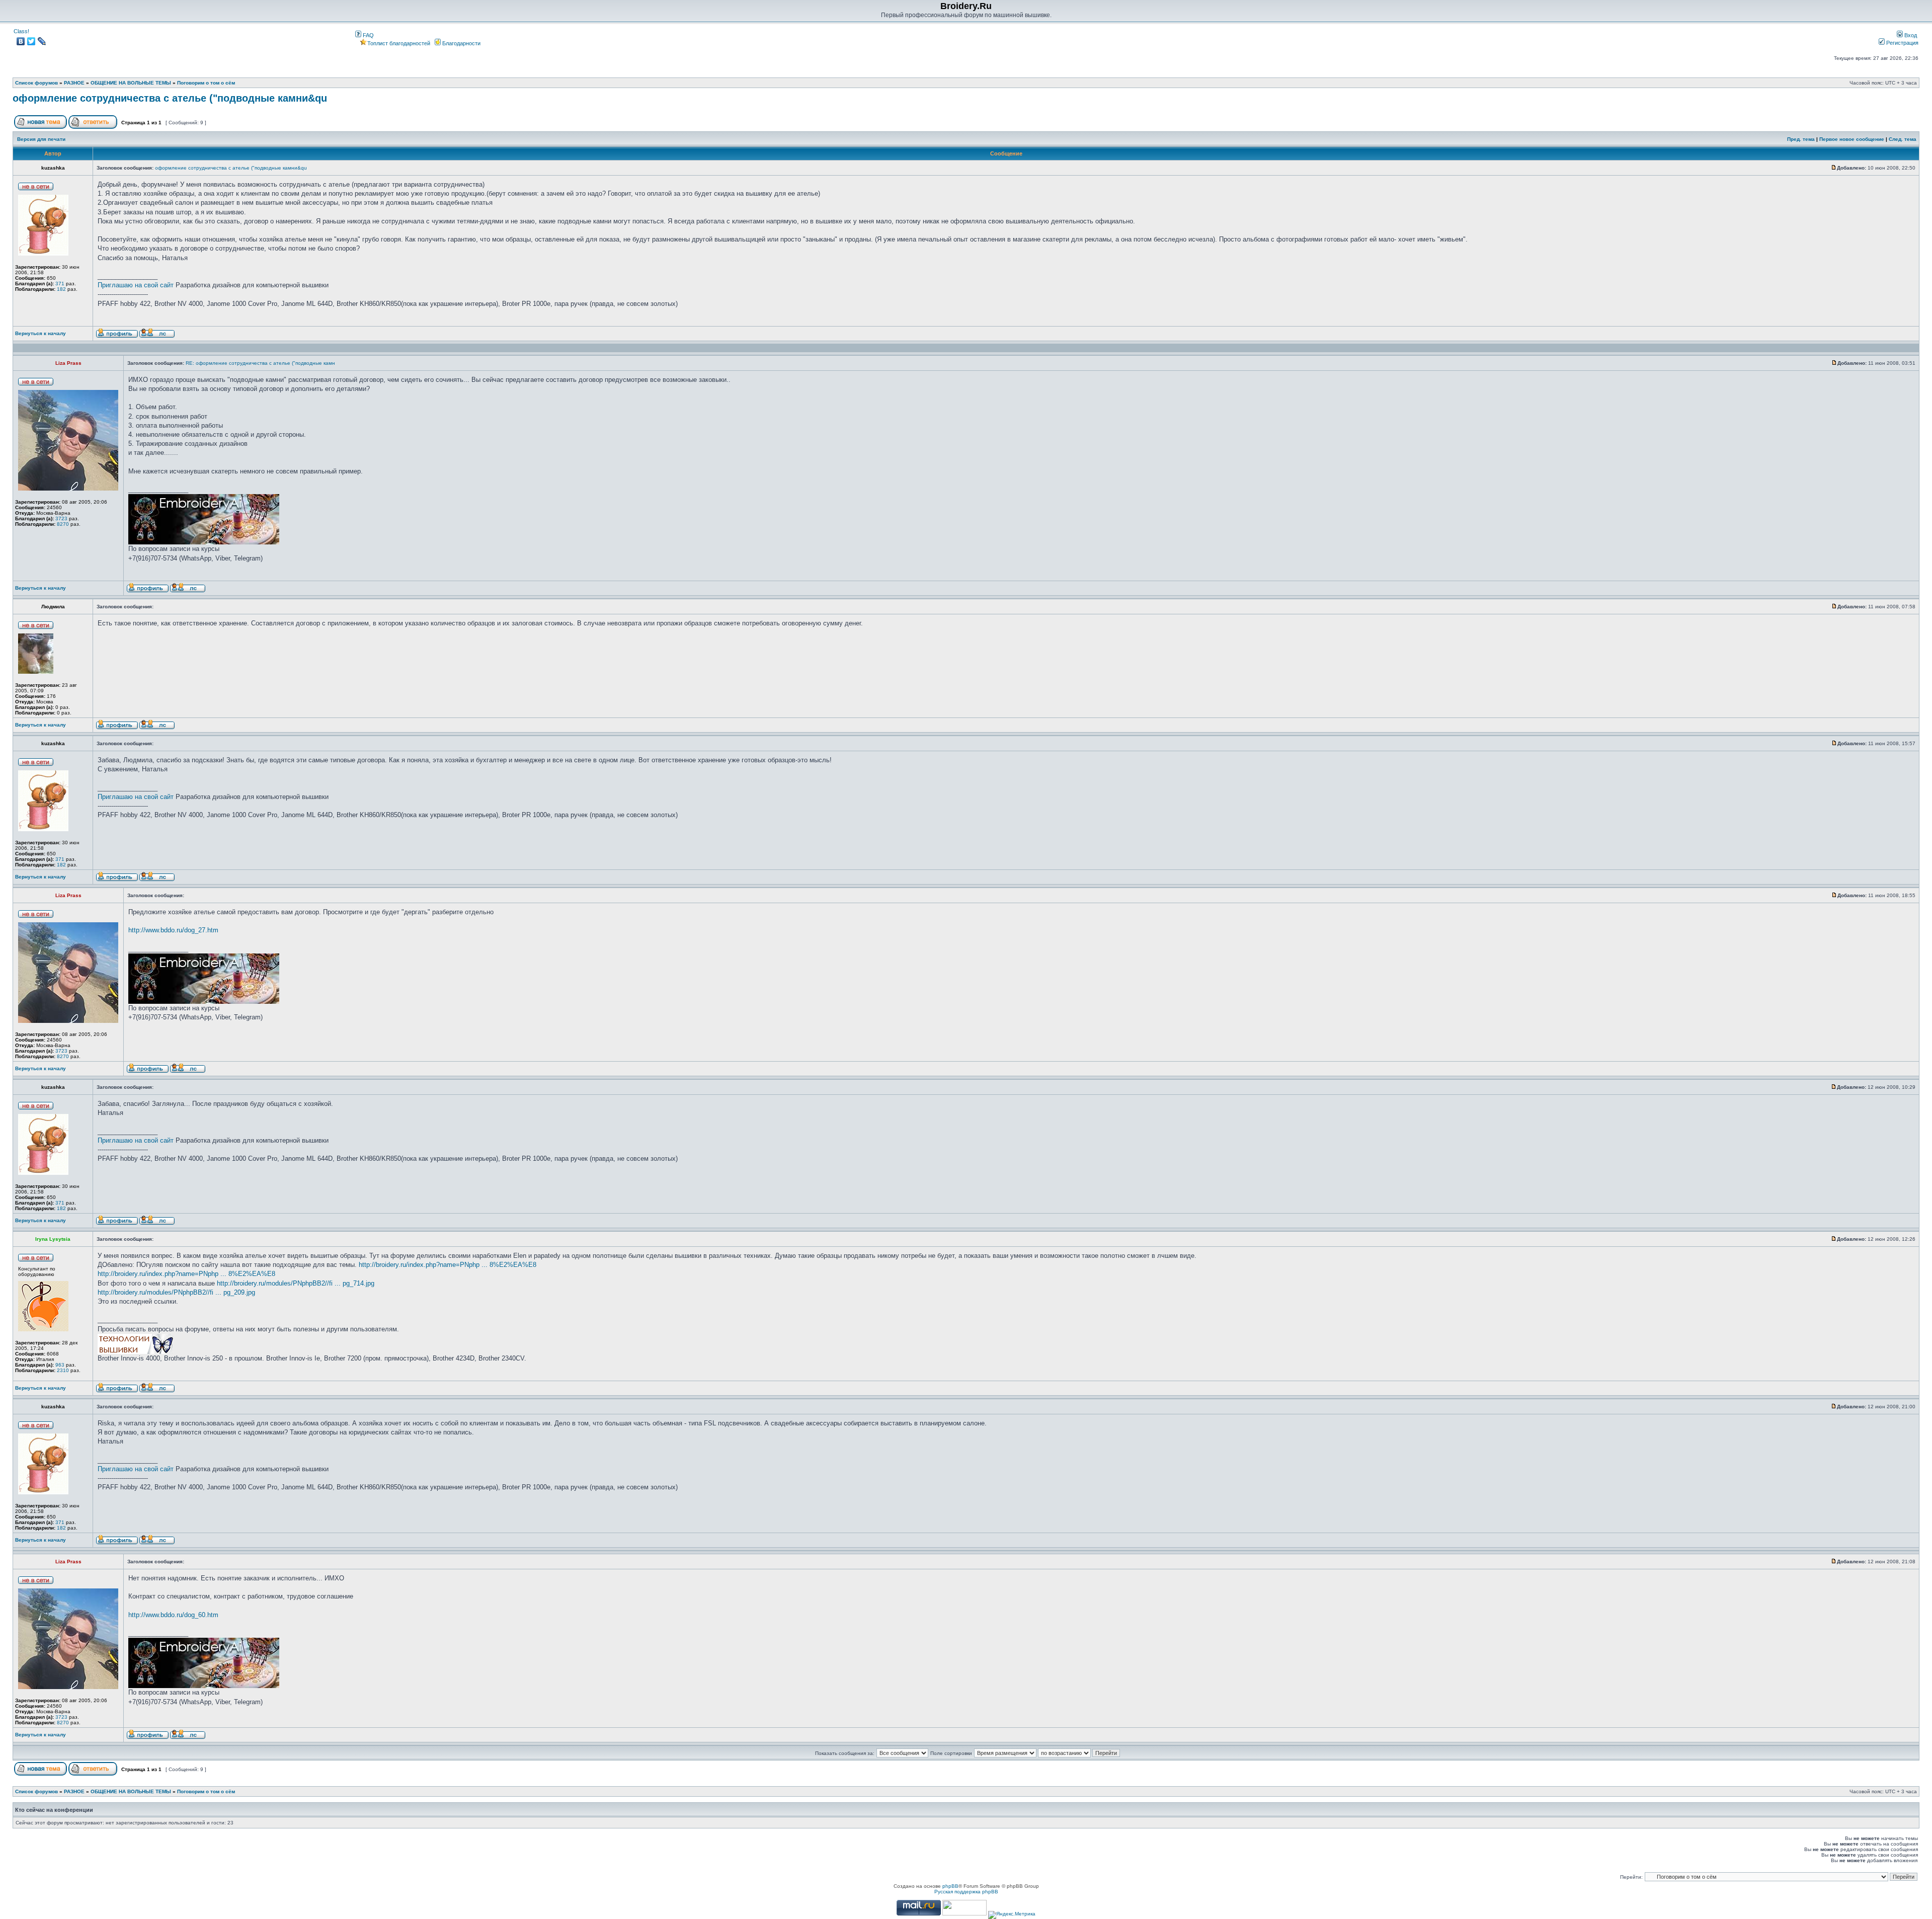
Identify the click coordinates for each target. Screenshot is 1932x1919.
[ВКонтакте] (21, 41)
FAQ (368, 35)
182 (61, 289)
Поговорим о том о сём (206, 83)
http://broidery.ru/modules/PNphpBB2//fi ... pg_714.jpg (296, 1283)
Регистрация (1902, 43)
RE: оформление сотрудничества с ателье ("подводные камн (260, 363)
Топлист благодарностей (399, 43)
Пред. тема (1801, 139)
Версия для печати (41, 139)
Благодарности (461, 43)
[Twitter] (31, 41)
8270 (63, 524)
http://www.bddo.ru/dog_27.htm (173, 930)
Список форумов (36, 83)
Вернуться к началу (41, 333)
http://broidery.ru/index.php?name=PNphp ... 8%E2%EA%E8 (448, 1265)
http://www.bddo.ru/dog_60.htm (173, 1615)
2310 (63, 1370)
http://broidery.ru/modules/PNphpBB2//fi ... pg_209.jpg (176, 1292)
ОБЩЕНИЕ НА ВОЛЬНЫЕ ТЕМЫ (131, 83)
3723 (61, 518)
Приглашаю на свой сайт (136, 285)
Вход (1910, 35)
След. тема (1903, 139)
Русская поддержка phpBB (966, 1892)
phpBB (950, 1886)
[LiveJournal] (42, 41)
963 (60, 1365)
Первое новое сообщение (1852, 139)
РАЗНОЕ (74, 83)
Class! (21, 31)
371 (60, 284)
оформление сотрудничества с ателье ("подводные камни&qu (170, 98)
